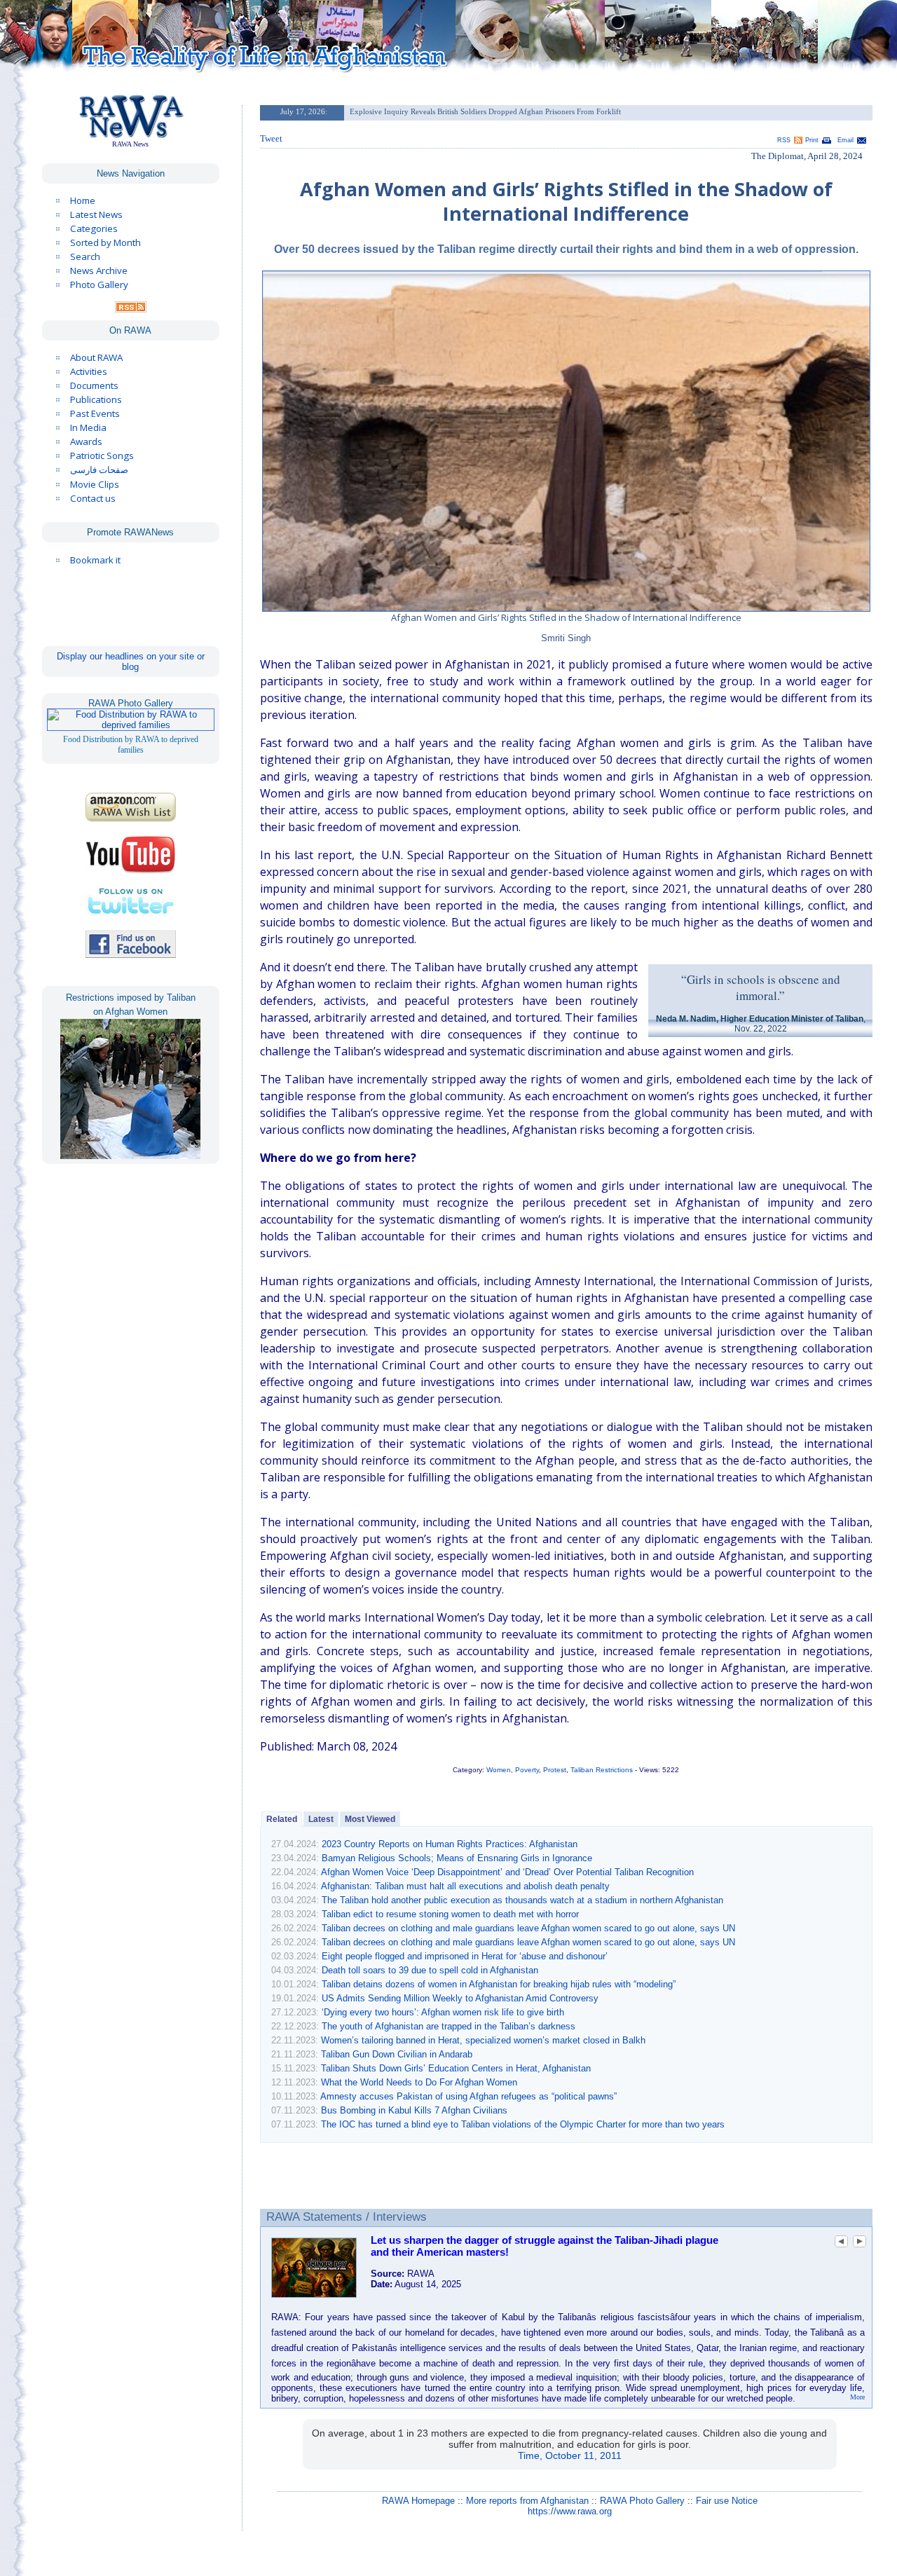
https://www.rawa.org (570, 2511)
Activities (89, 371)
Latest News (96, 214)
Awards (86, 441)
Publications (96, 399)
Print (812, 140)
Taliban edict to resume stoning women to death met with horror (450, 1914)
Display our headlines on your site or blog (131, 662)
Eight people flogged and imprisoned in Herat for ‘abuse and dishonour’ (465, 1956)
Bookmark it (95, 560)
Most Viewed (370, 1819)
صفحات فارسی (99, 470)
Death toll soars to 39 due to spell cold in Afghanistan (430, 1970)
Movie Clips (95, 484)
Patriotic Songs (102, 455)
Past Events (95, 413)
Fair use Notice (727, 2501)
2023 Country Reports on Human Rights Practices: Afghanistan (450, 1844)
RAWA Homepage (418, 2501)
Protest (555, 1770)
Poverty (527, 1770)
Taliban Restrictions (602, 1770)
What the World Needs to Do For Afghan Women (419, 2082)
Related (282, 1819)
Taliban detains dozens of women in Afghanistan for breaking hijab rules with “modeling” (499, 1984)
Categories (94, 228)
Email (845, 140)
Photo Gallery (99, 285)
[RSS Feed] (131, 309)
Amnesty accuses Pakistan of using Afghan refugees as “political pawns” (468, 2096)
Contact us (93, 498)
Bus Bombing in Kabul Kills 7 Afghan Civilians (414, 2110)
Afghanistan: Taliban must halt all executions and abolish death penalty (465, 1886)
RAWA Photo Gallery (642, 2501)
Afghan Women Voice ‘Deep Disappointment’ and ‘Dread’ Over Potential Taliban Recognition (507, 1872)
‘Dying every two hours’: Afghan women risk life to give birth (443, 2012)
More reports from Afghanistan (527, 2501)
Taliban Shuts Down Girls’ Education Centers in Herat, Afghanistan (456, 2068)
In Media (88, 427)
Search (85, 256)
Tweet (271, 138)
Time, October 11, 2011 (570, 2455)
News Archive (99, 270)
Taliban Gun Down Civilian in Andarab (397, 2054)
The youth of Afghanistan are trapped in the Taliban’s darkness (448, 2026)
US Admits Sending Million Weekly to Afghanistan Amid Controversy (460, 1998)
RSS (784, 140)
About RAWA (96, 357)
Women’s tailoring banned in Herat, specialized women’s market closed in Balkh (483, 2040)
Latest (321, 1819)
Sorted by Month (105, 242)
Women (499, 1770)
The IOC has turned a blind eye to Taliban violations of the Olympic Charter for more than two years (523, 2124)
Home (83, 200)
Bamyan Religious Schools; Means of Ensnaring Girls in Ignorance (457, 1858)
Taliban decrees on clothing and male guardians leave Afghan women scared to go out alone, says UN (528, 1928)
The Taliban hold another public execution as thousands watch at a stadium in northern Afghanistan (522, 1900)
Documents (94, 385)
